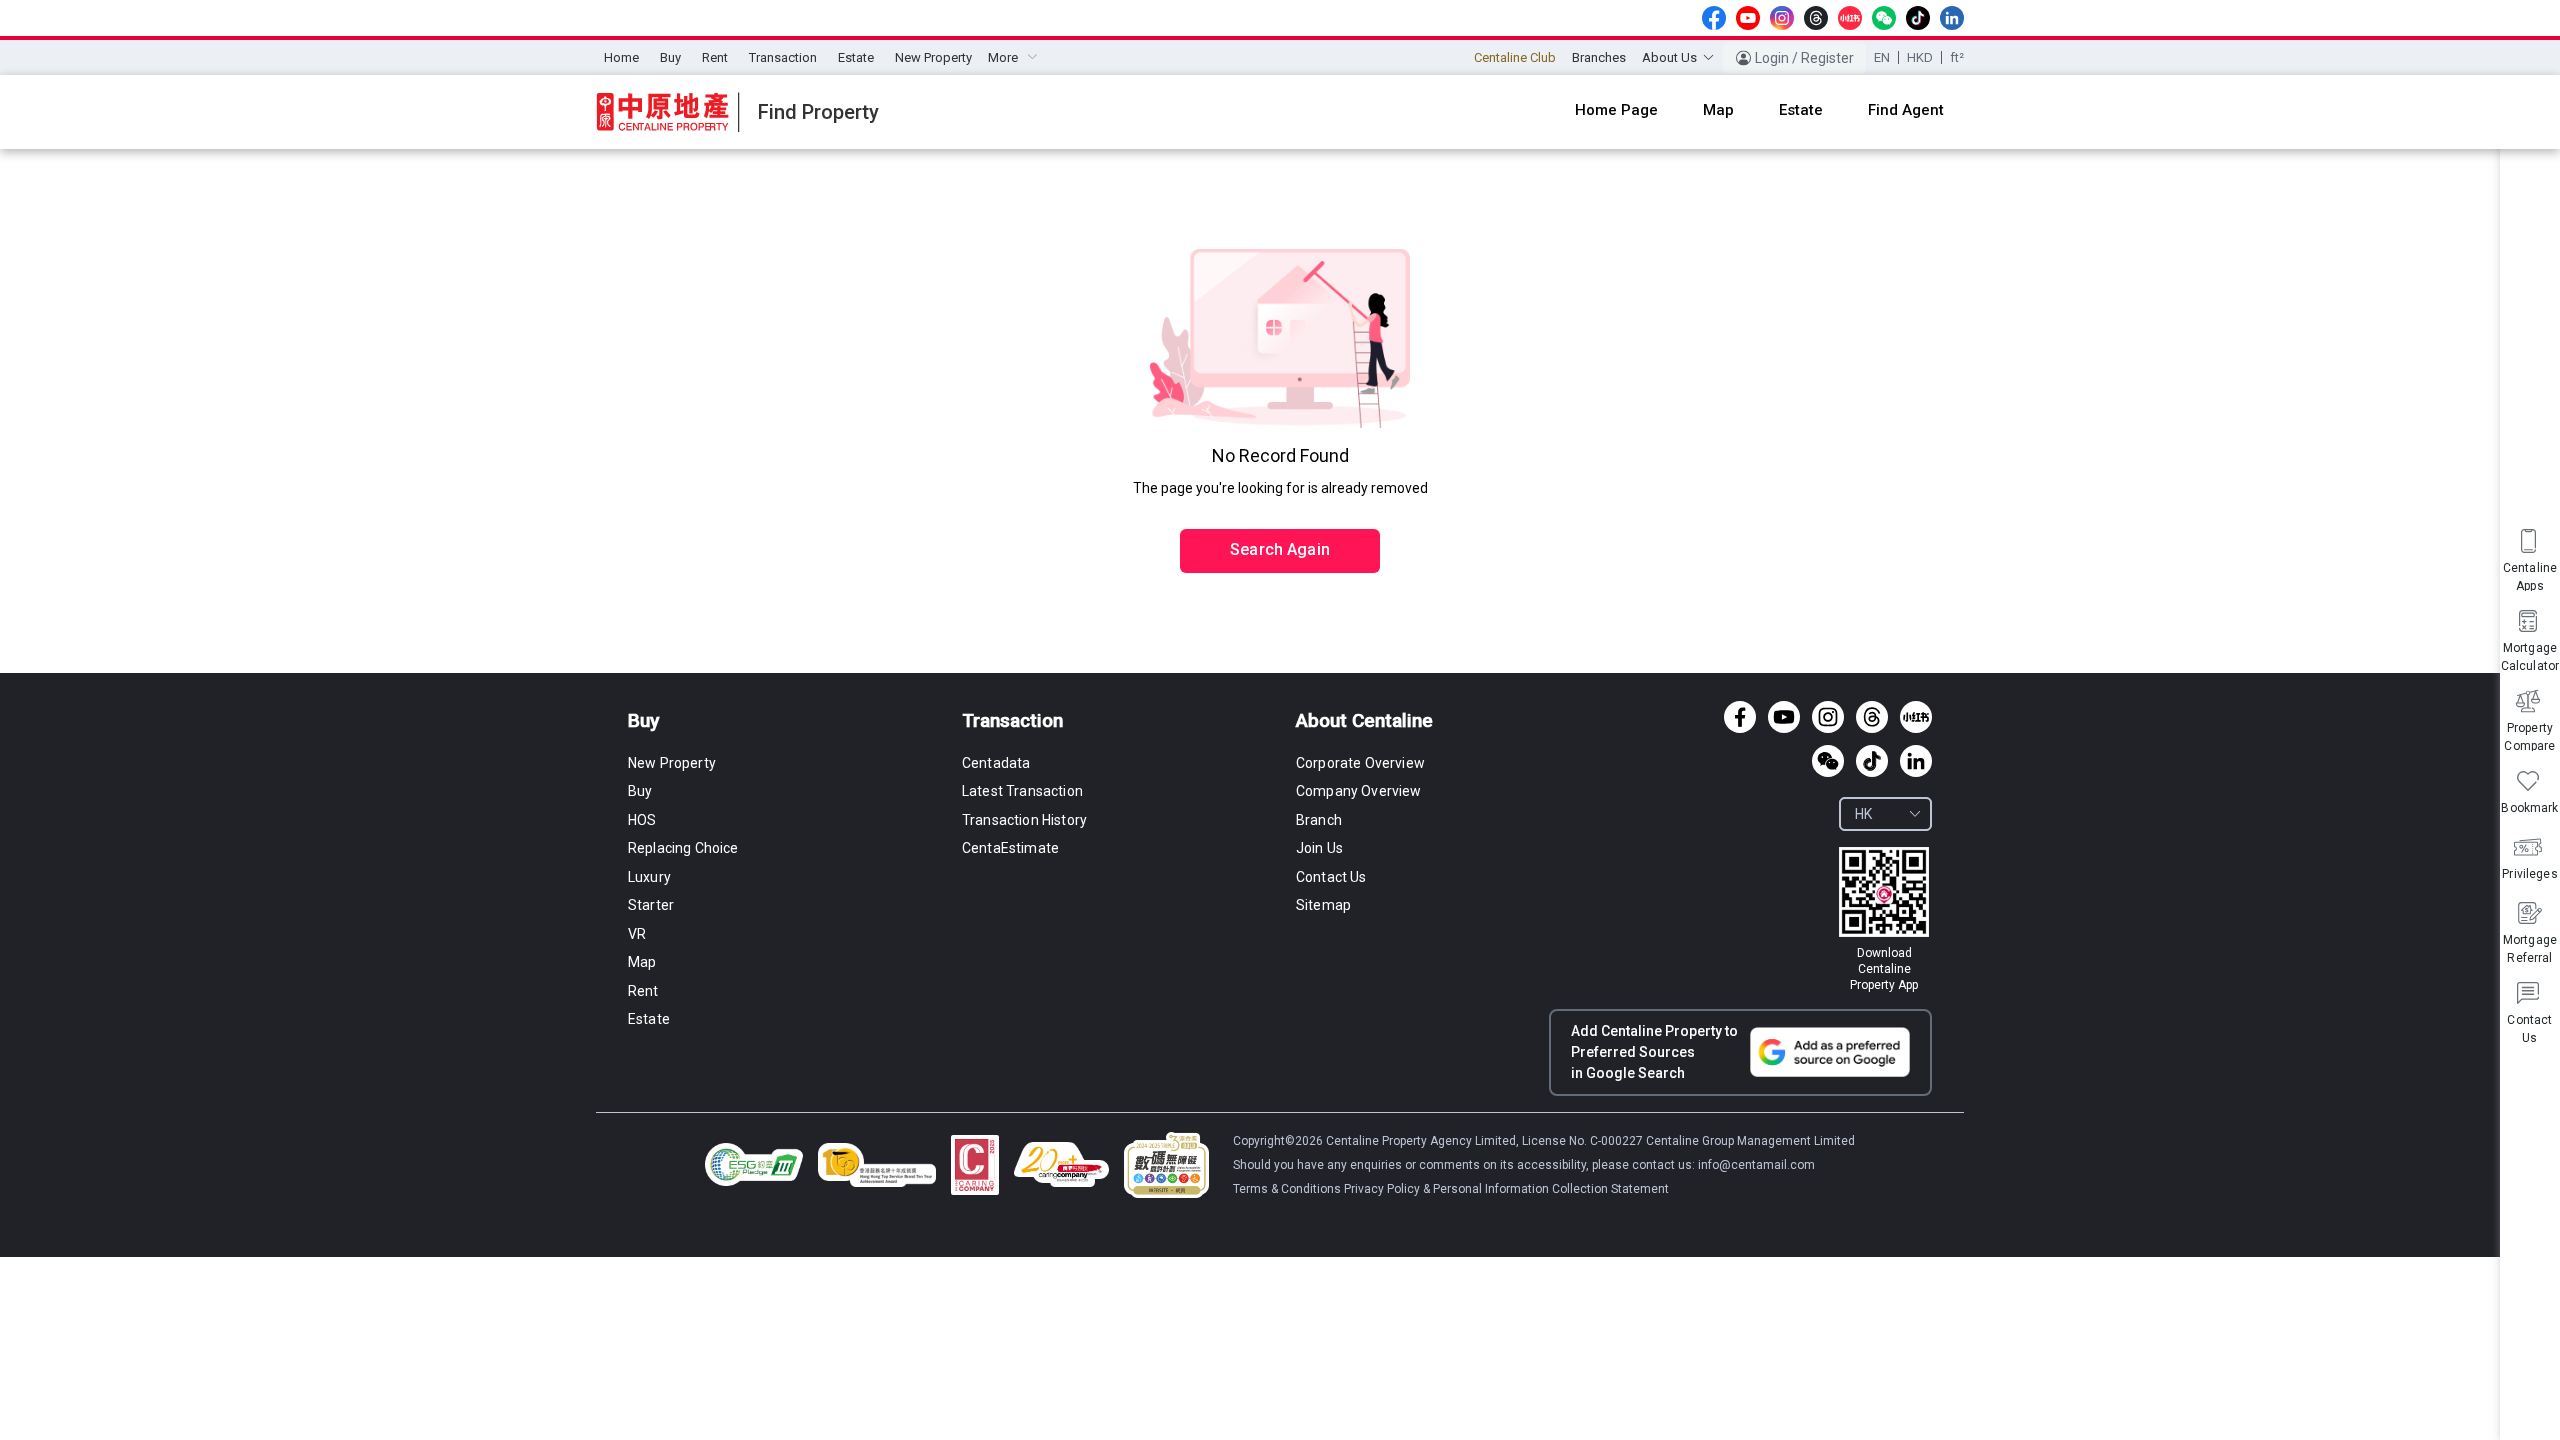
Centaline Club (1515, 57)
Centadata (996, 763)
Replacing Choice (683, 848)
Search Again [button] (1280, 549)
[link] (1884, 920)
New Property (933, 57)
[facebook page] (1714, 18)
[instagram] (1782, 18)
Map (642, 962)
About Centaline (1364, 720)
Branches (1599, 57)
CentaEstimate (1010, 848)
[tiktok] (1918, 18)
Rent (715, 57)
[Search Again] (1280, 508)
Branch (1319, 820)
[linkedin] (1952, 18)
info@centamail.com (1756, 1165)
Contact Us (1331, 877)
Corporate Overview (1360, 763)
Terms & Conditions (1288, 1189)
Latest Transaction (1022, 791)
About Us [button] (1669, 57)
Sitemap (1323, 905)
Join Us (1319, 848)
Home (621, 57)
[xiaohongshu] (1850, 18)
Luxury (649, 877)
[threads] (1816, 18)
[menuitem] (621, 58)
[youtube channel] (1748, 18)
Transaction (783, 57)
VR (637, 934)
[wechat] (1884, 18)
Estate (856, 57)
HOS (642, 820)
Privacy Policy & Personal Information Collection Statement (1506, 1189)
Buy (670, 57)
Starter (651, 905)
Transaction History (1024, 820)
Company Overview (1359, 791)
